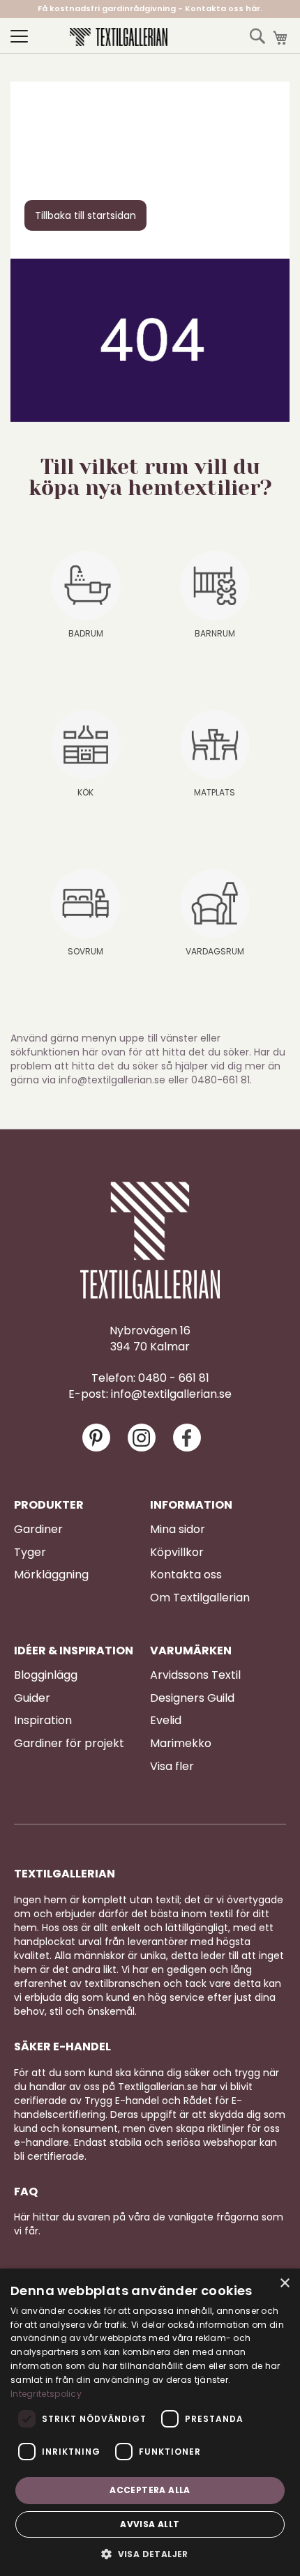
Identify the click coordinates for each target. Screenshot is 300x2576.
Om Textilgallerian (200, 1598)
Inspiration (43, 1721)
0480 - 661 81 (174, 1378)
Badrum (86, 633)
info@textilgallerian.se (171, 1394)
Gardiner (38, 1530)
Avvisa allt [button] (150, 2524)
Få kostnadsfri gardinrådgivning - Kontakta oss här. (150, 8)
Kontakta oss (186, 1575)
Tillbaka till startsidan (85, 215)
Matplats (215, 792)
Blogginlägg (46, 1675)
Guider (32, 1698)
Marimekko (181, 1744)
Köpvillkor (177, 1553)
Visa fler (172, 1767)
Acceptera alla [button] (150, 2490)
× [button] (284, 2284)
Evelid (166, 1721)
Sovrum (85, 951)
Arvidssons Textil (195, 1675)
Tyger (30, 1553)
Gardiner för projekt (69, 1744)
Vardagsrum (215, 951)
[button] (150, 2553)
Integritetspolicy (46, 2394)
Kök (85, 792)
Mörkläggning (51, 1575)
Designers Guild (192, 1698)
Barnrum (215, 633)
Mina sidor (178, 1530)
